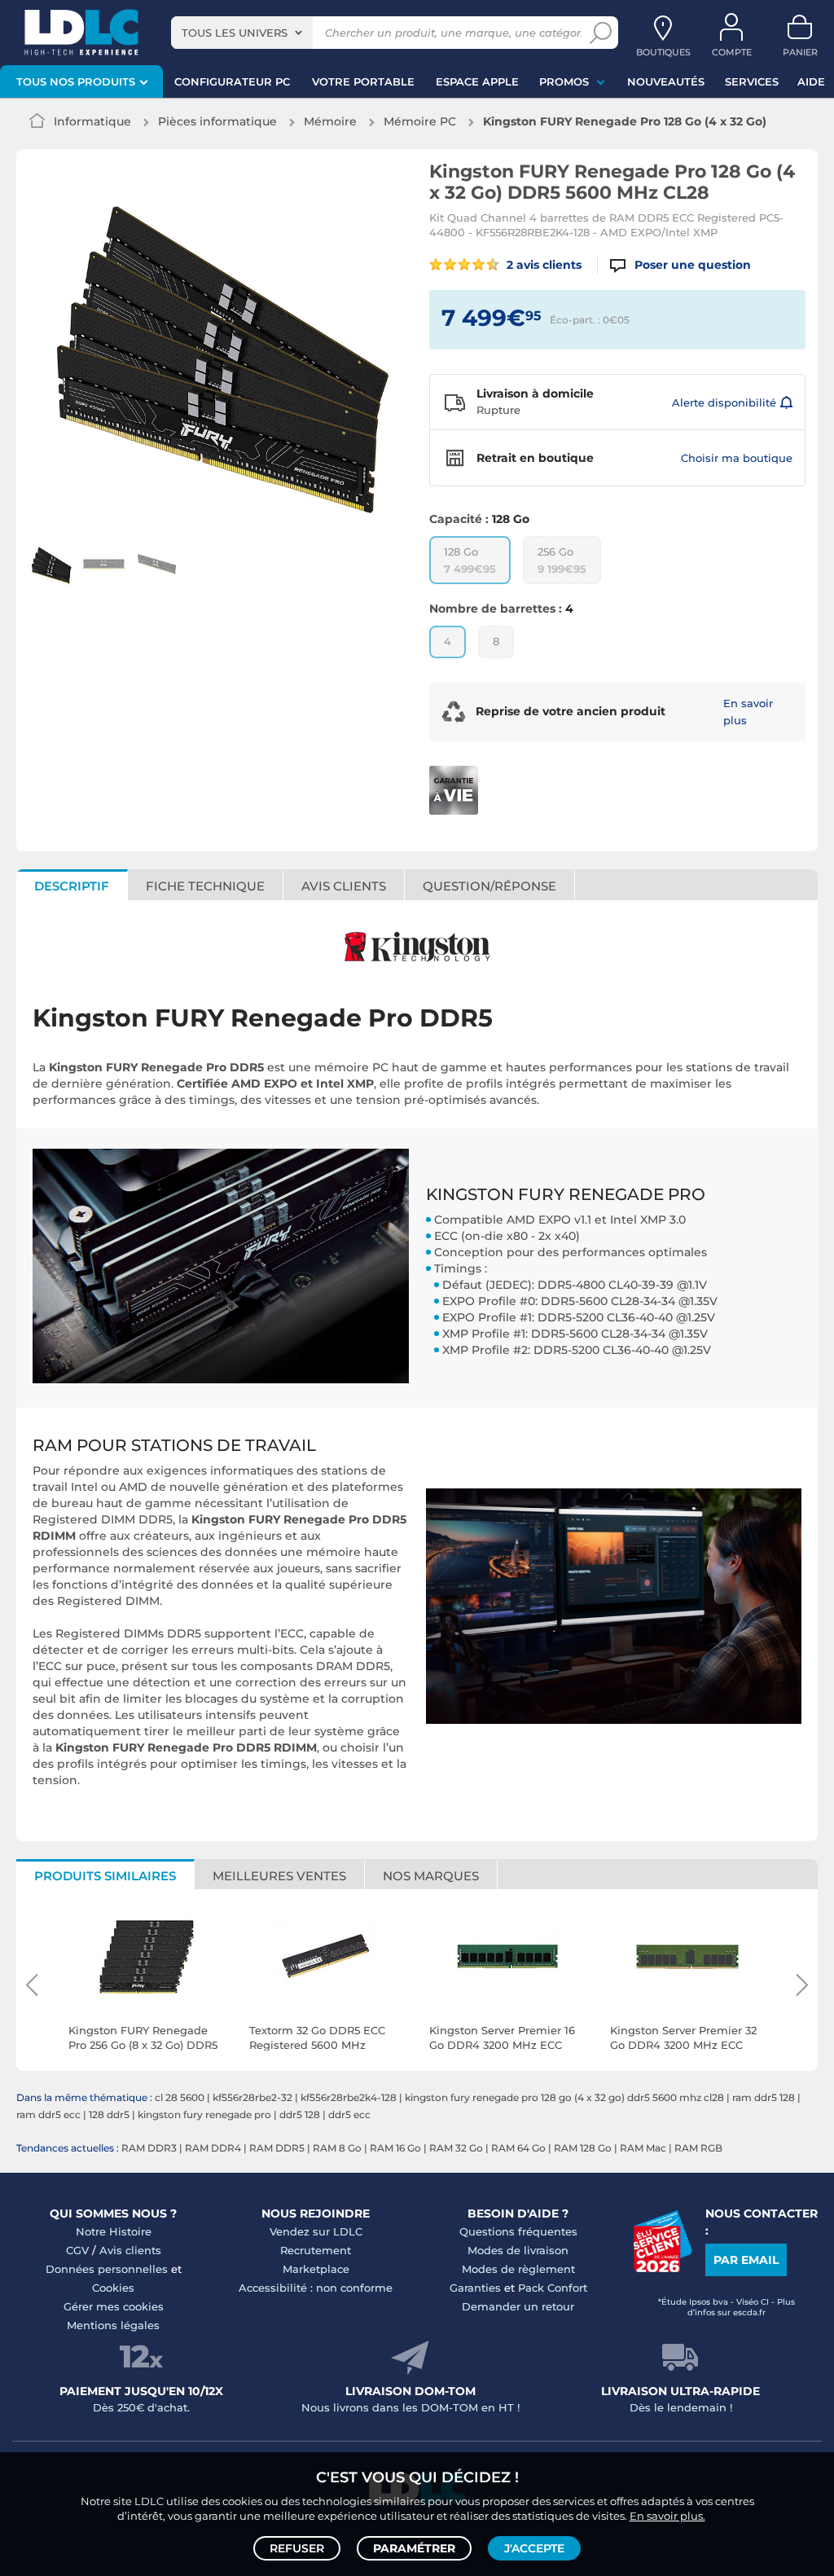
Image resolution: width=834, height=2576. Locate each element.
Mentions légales (113, 2325)
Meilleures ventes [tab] (279, 1876)
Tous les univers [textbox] (235, 33)
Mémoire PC (420, 121)
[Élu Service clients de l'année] (663, 2268)
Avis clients (130, 2250)
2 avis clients (542, 265)
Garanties (475, 2288)
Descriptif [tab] (72, 886)
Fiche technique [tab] (205, 886)
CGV (77, 2250)
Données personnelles (107, 2269)
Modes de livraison (518, 2250)
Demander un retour (518, 2306)
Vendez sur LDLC (316, 2231)
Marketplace (316, 2269)
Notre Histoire (114, 2231)
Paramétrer (414, 2548)
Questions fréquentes (518, 2231)
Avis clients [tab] (344, 886)
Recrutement (316, 2250)
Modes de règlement (518, 2269)
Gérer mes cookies (114, 2306)
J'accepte (534, 2548)
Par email (746, 2260)
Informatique (92, 121)
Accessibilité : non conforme (316, 2288)
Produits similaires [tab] (105, 1876)
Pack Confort (553, 2288)
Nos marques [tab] (431, 1876)
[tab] (490, 885)
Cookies (113, 2288)
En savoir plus (748, 712)
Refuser (297, 2548)
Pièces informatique (217, 121)
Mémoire (330, 121)
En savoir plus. (667, 2516)
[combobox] (242, 33)
